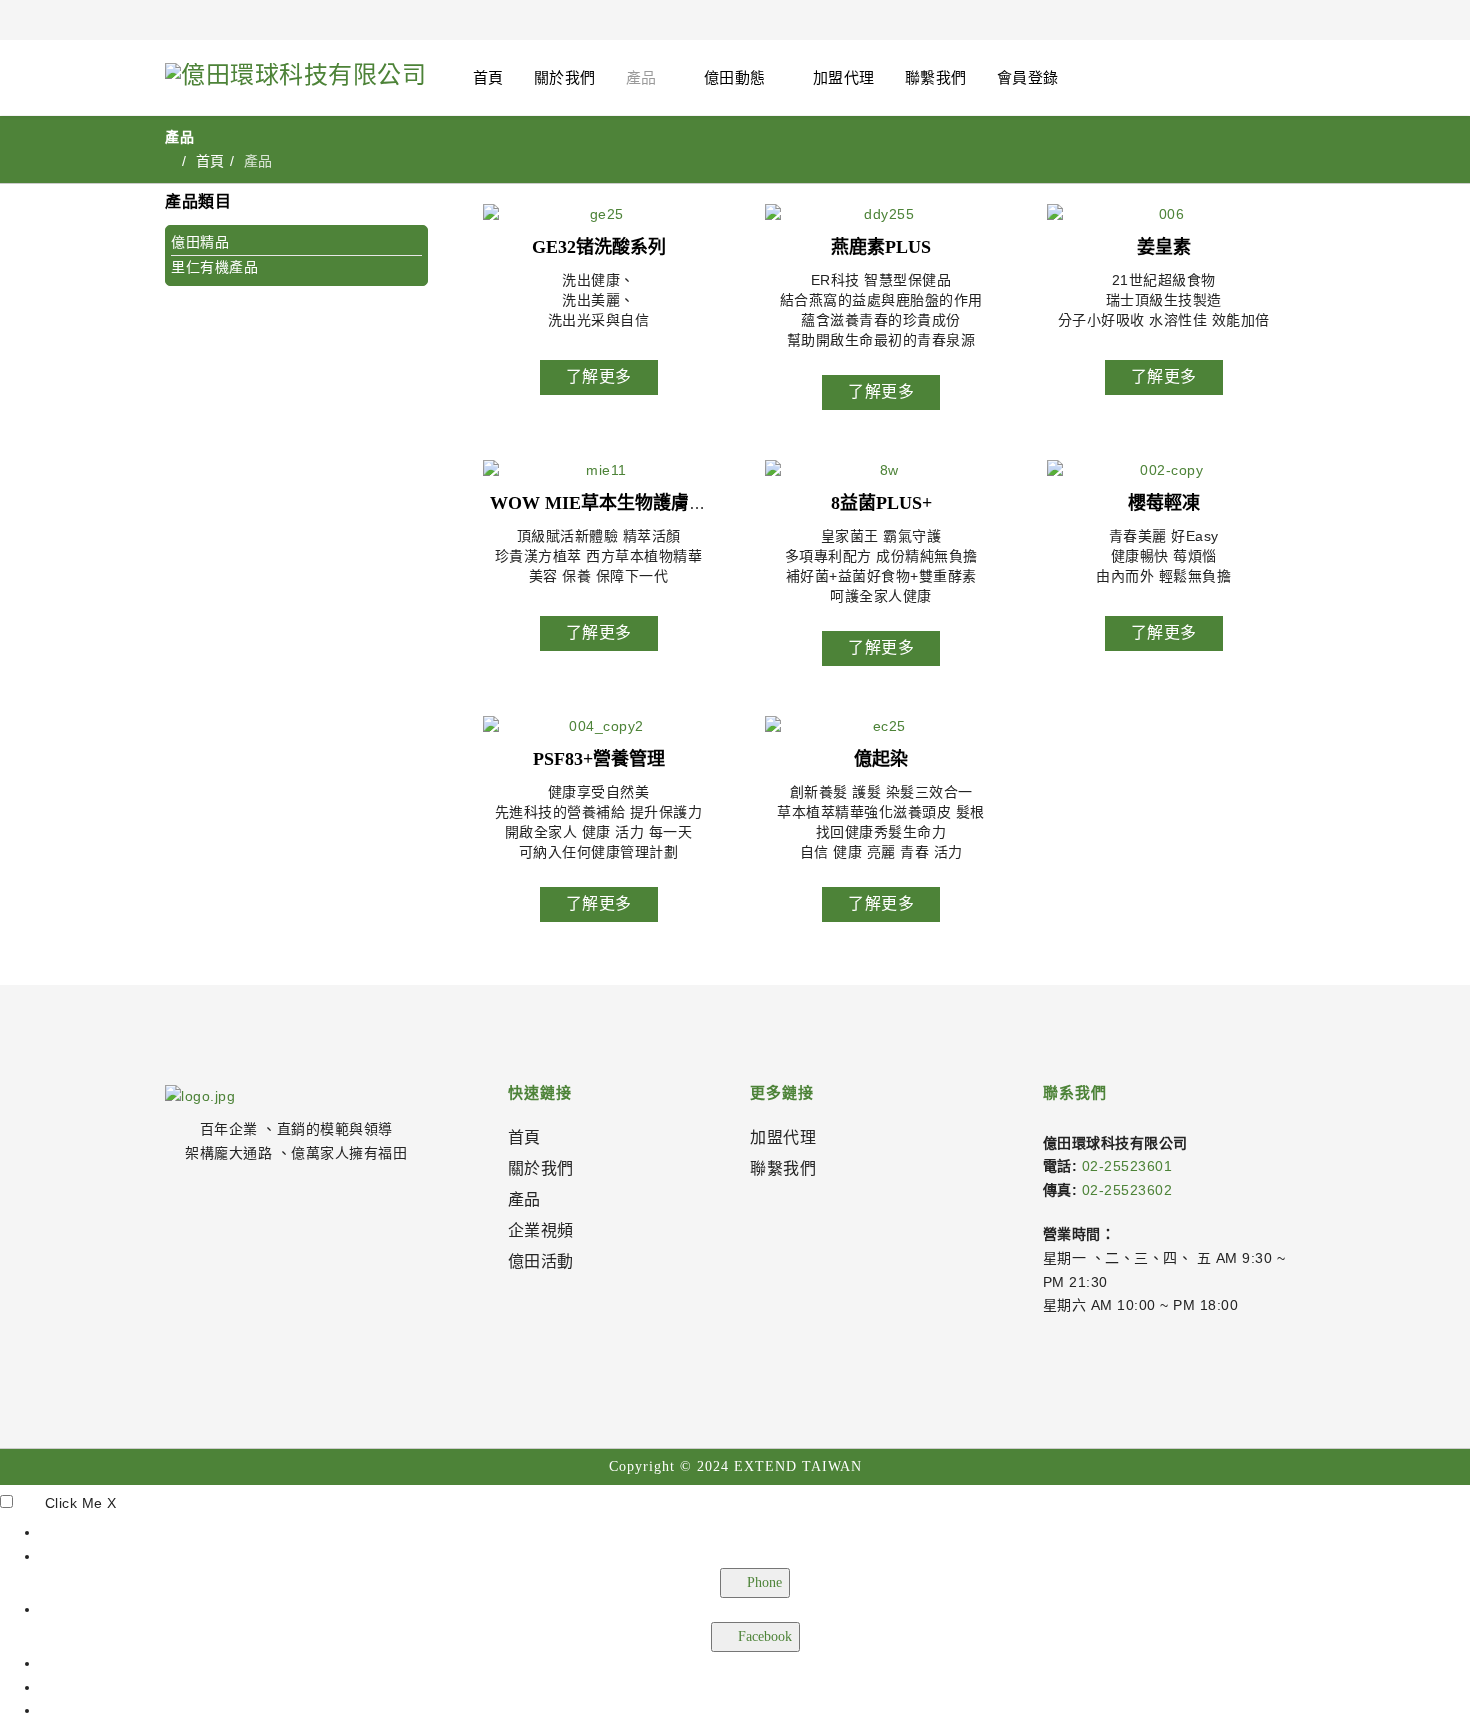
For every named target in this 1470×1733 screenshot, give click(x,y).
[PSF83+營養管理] (599, 726)
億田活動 (541, 1261)
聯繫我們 (936, 77)
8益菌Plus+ (881, 503)
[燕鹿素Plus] (881, 214)
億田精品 (200, 242)
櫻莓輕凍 (1164, 503)
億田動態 (735, 77)
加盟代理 (844, 77)
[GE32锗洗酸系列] (599, 214)
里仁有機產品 (214, 267)
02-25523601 (1127, 1166)
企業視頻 (541, 1230)
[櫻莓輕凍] (1163, 470)
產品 (641, 77)
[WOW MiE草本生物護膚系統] (599, 470)
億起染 (881, 759)
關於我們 (565, 77)
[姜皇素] (1163, 214)
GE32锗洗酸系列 (599, 247)
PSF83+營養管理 (599, 759)
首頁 (488, 77)
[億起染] (881, 726)
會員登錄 (1028, 77)
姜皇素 (1164, 247)
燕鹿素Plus (881, 247)
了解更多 (599, 376)
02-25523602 (1127, 1190)
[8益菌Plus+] (881, 470)
